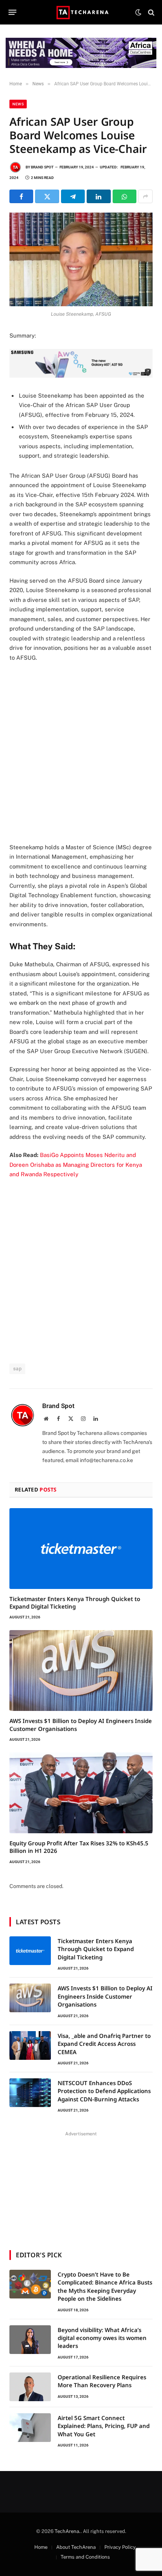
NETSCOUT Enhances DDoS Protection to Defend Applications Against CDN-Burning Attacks (104, 2091)
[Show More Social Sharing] (145, 196)
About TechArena (76, 2547)
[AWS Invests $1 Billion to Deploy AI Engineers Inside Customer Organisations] (81, 1671)
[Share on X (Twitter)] (47, 196)
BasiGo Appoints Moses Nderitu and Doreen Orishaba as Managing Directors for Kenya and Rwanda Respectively (76, 1165)
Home (41, 2547)
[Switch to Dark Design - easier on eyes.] (138, 12)
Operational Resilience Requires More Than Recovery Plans (102, 2381)
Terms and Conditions (85, 2557)
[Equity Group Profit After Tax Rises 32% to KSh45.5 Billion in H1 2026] (81, 1793)
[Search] (151, 12)
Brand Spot (42, 167)
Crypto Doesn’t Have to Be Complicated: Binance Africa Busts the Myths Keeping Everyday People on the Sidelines (105, 2286)
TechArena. (68, 2531)
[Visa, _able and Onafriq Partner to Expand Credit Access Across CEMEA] (30, 2045)
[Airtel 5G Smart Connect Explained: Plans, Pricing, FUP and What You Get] (30, 2428)
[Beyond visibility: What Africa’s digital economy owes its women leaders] (30, 2340)
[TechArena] (81, 12)
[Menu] (13, 12)
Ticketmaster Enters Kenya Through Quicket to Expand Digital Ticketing (75, 1603)
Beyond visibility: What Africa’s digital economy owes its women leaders (102, 2338)
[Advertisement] (81, 752)
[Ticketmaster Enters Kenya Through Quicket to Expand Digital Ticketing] (81, 1549)
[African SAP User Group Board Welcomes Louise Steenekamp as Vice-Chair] (81, 259)
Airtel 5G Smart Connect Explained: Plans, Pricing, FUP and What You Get (104, 2426)
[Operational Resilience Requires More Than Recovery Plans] (30, 2387)
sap (17, 1369)
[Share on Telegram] (73, 196)
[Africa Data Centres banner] (81, 53)
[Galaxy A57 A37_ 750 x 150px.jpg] (81, 376)
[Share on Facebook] (21, 196)
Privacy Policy (120, 2547)
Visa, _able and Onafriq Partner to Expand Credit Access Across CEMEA (104, 2044)
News (18, 104)
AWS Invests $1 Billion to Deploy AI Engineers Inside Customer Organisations (105, 1996)
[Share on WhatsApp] (125, 196)
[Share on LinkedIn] (99, 196)
